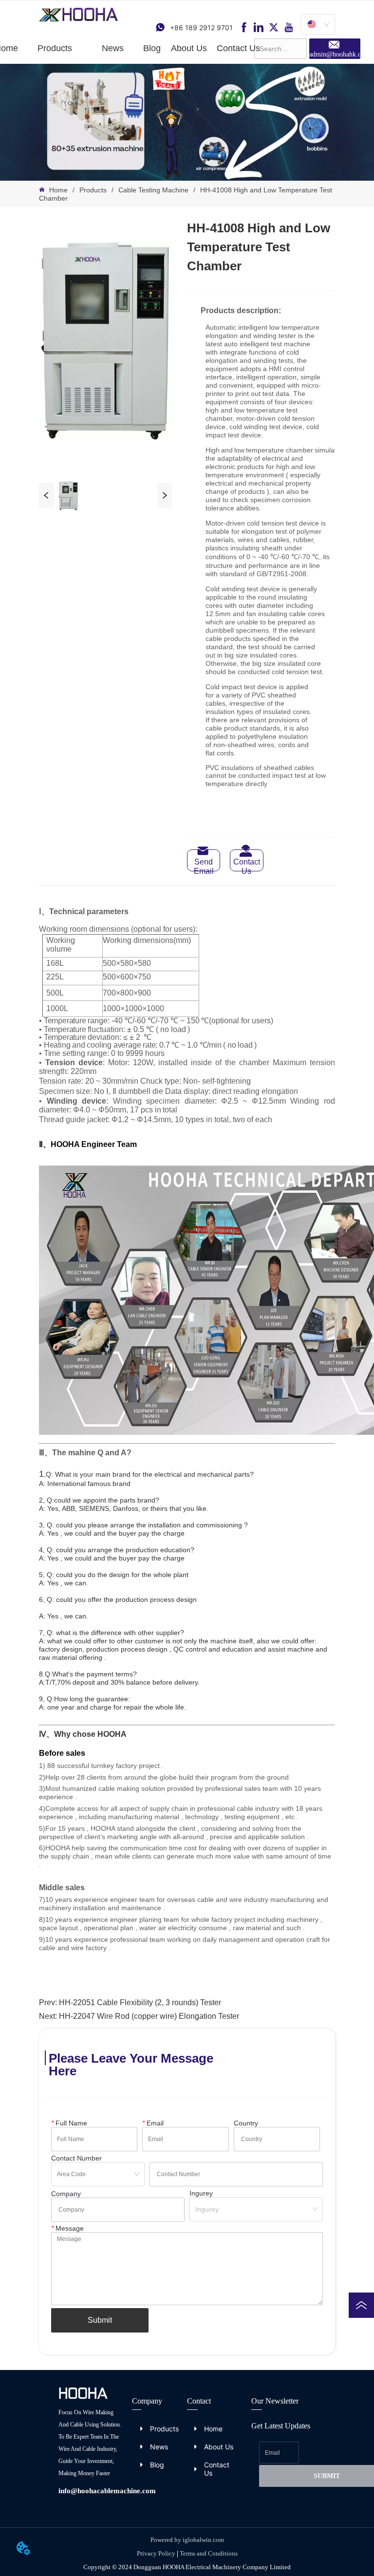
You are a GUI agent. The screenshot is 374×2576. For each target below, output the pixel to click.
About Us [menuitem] (189, 48)
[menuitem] (55, 48)
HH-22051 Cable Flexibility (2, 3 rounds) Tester (140, 2003)
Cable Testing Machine (153, 190)
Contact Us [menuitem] (238, 48)
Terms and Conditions (209, 2553)
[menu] (127, 48)
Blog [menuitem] (152, 48)
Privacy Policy (156, 2553)
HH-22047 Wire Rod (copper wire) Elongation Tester (149, 2016)
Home (58, 190)
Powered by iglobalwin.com (187, 2540)
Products (93, 190)
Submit (100, 2320)
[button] (55, 48)
